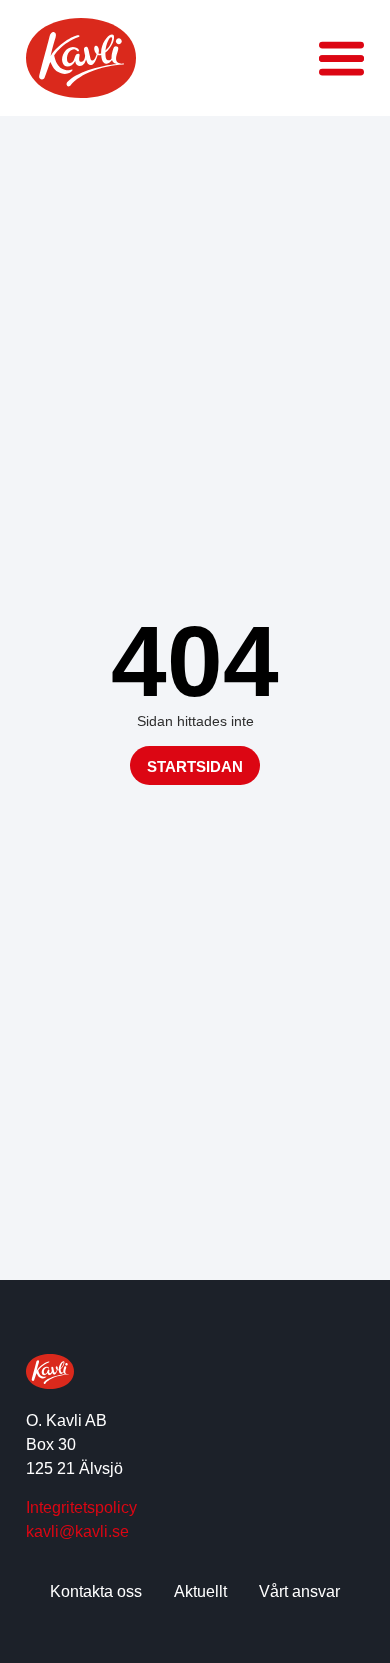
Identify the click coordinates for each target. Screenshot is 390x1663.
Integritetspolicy (81, 1507)
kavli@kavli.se (77, 1531)
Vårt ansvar (299, 1591)
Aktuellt (200, 1591)
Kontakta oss (96, 1591)
